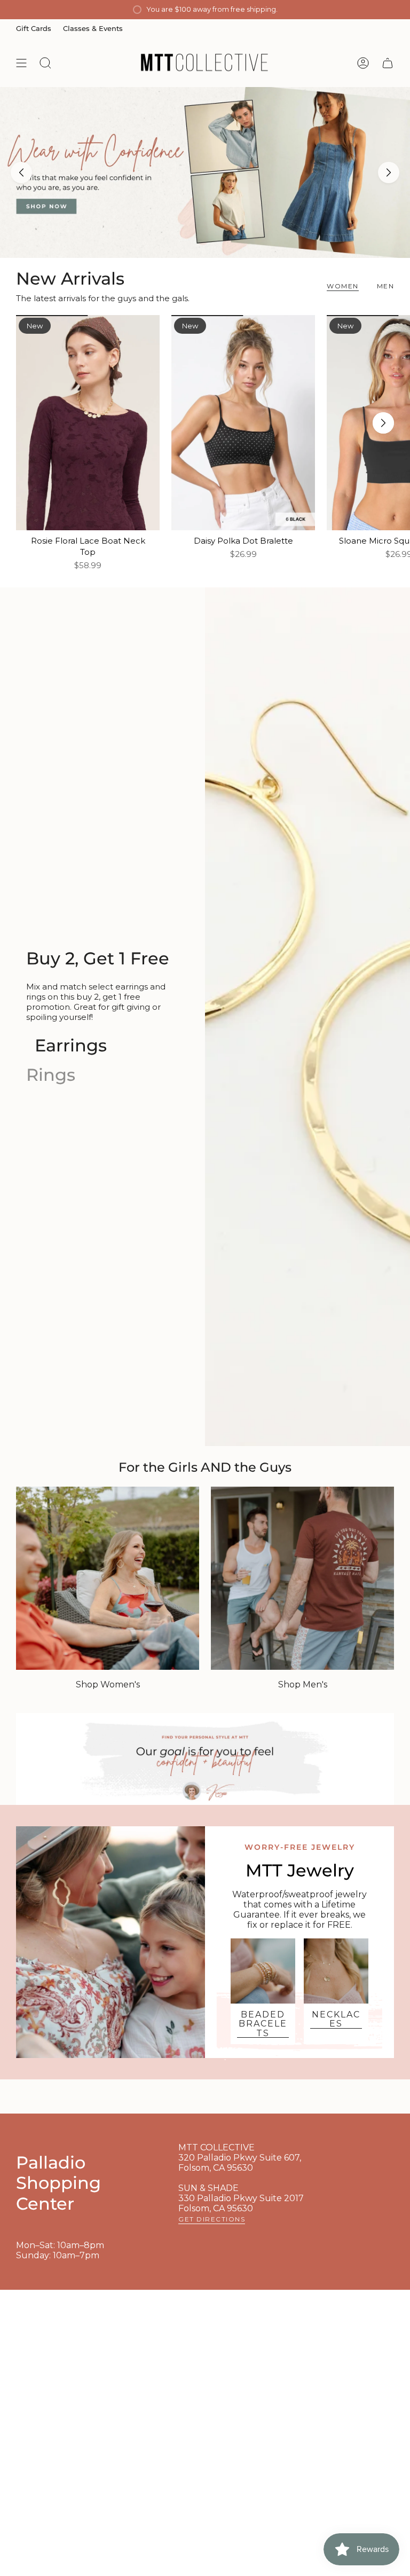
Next (383, 423)
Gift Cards (34, 28)
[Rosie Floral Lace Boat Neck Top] (88, 423)
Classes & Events (93, 28)
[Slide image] (205, 172)
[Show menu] (21, 63)
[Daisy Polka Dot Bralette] (243, 423)
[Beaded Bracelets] (263, 1971)
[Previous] (21, 172)
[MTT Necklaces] (336, 1971)
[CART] (388, 63)
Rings (51, 1075)
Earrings (71, 1045)
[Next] (389, 172)
